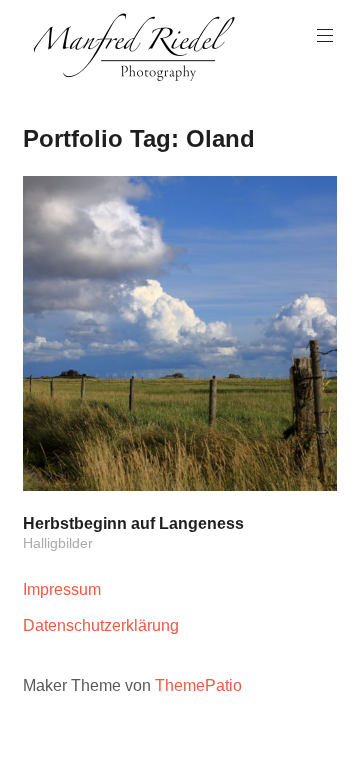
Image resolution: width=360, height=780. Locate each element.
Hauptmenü (325, 36)
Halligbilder (58, 543)
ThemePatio (198, 685)
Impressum (62, 589)
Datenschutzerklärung (101, 625)
